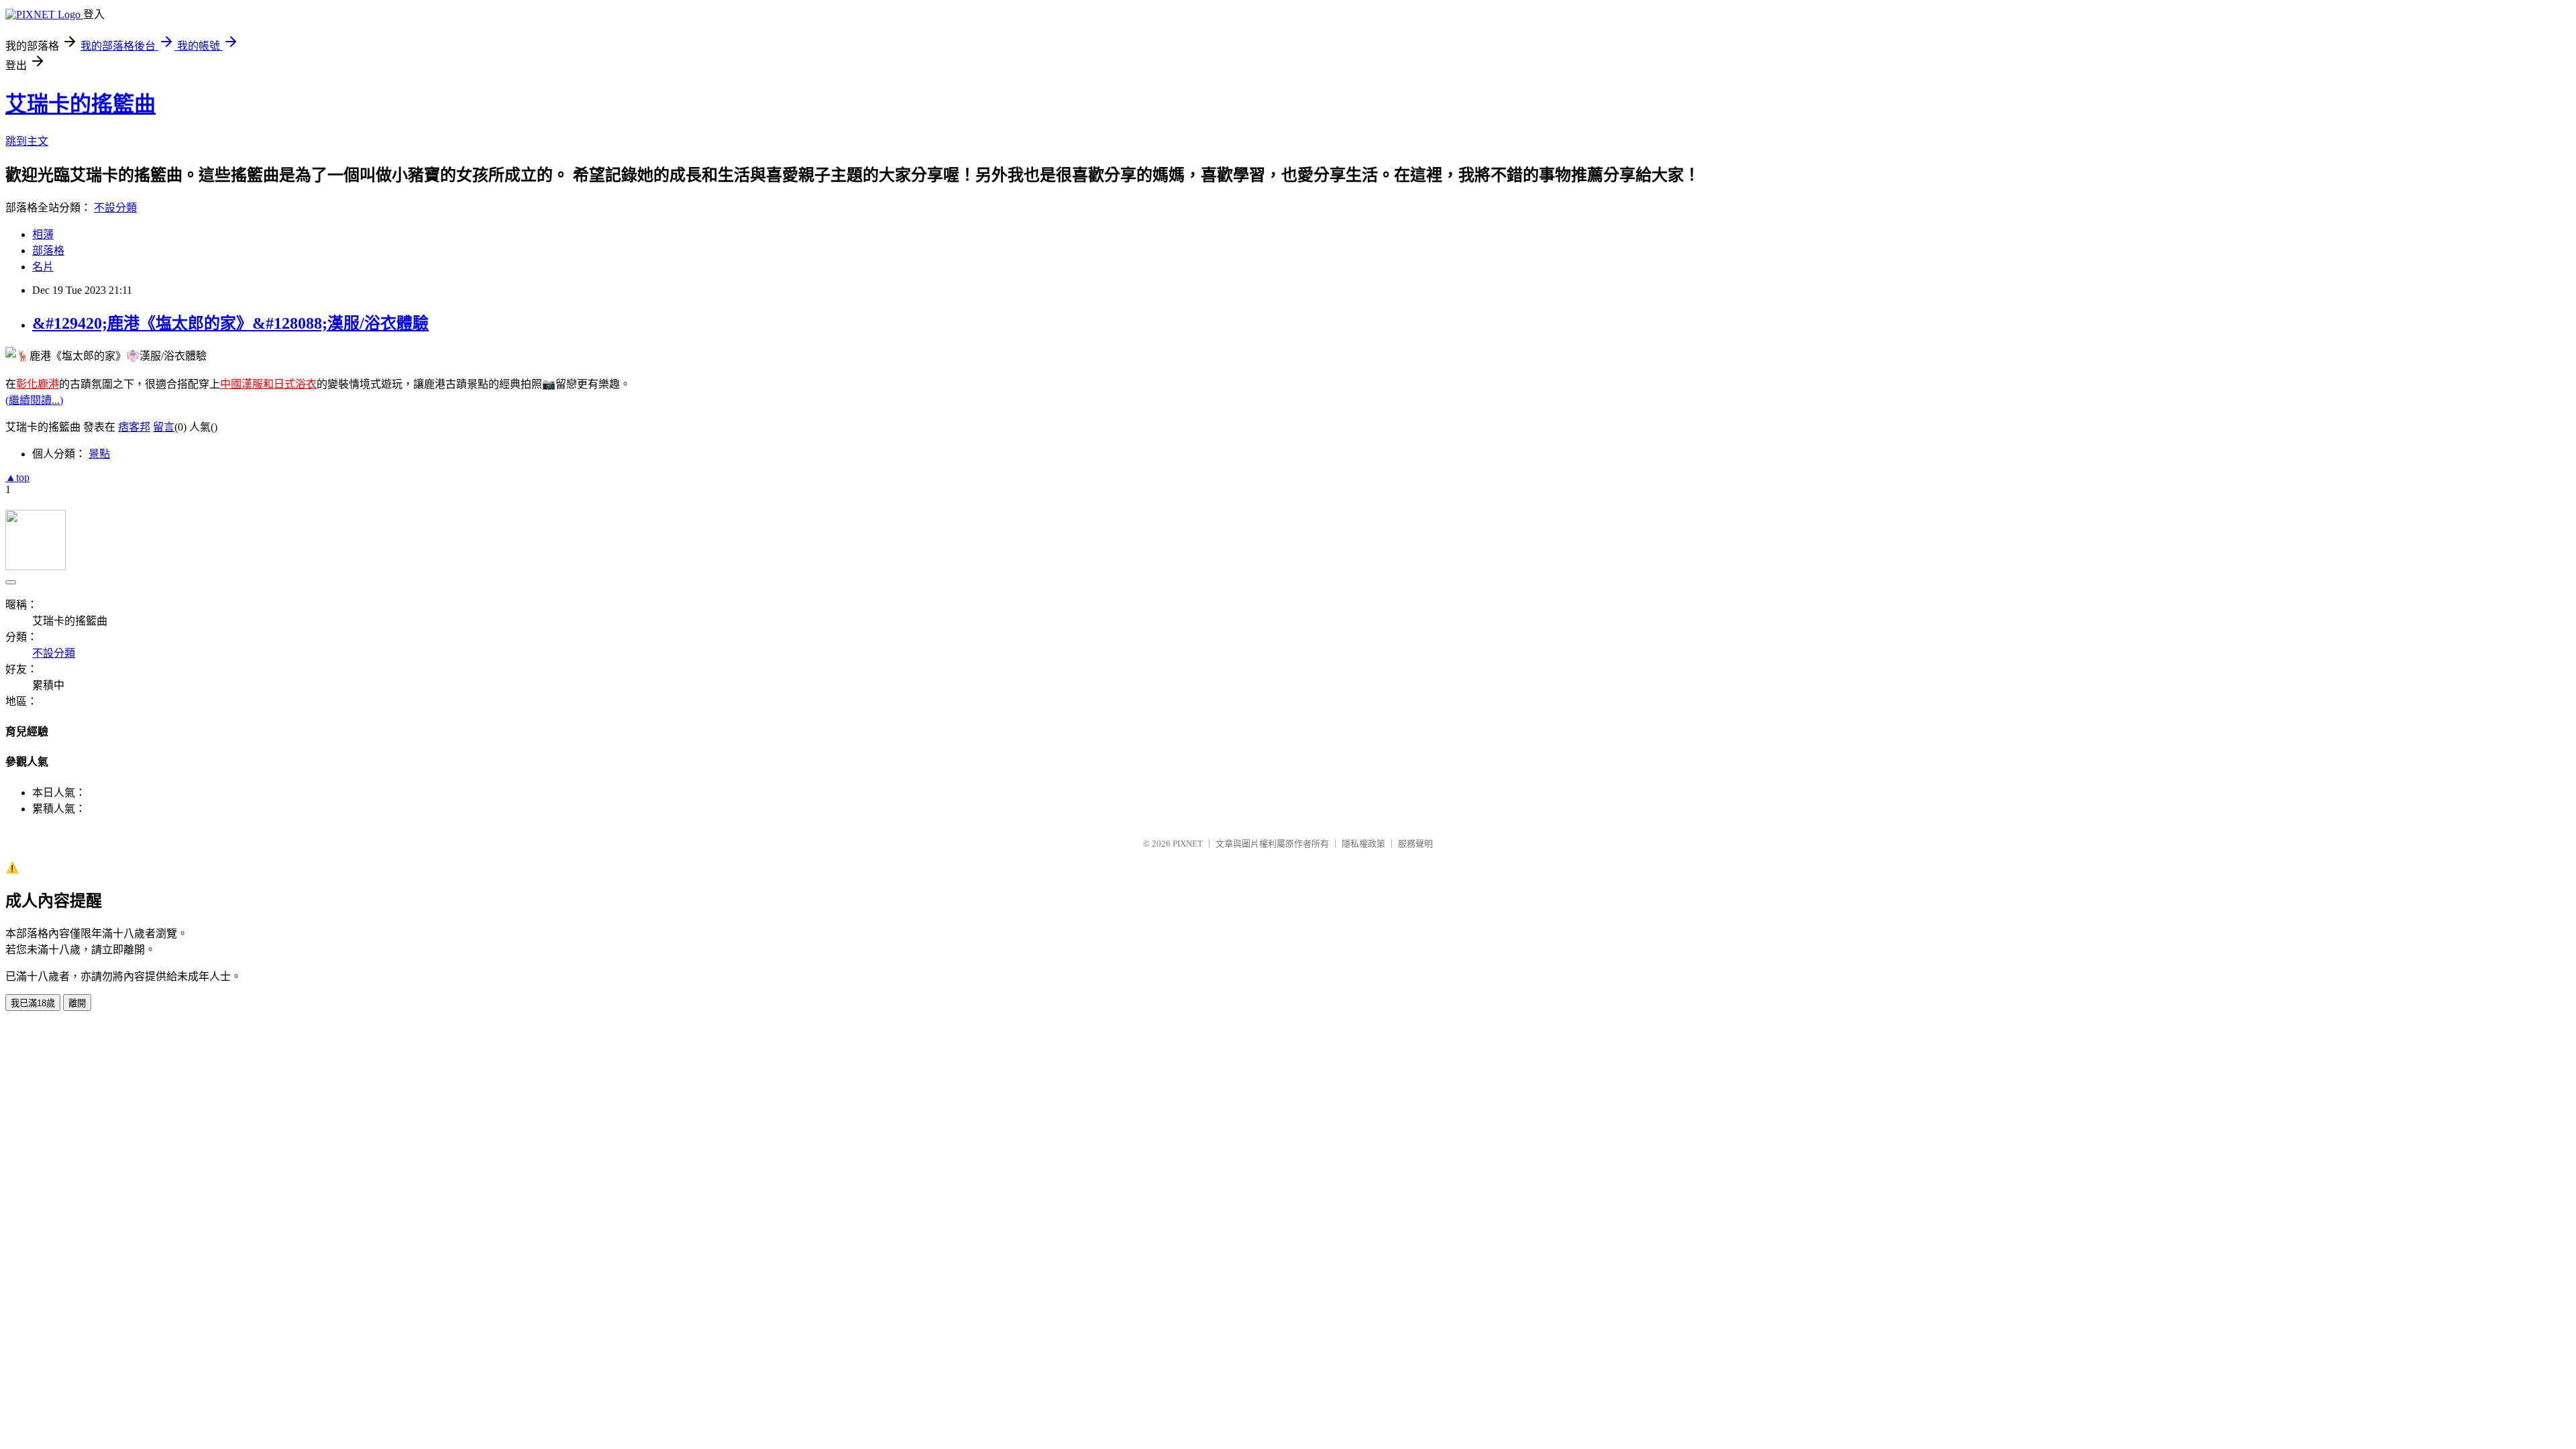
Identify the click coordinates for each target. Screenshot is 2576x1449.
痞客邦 (134, 427)
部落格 (48, 251)
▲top (17, 477)
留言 (164, 427)
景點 (99, 454)
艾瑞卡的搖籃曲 (80, 104)
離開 (77, 1003)
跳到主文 (27, 141)
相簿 (43, 234)
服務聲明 (1415, 844)
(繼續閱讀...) (34, 400)
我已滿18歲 (33, 1003)
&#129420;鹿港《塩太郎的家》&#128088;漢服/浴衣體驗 (230, 323)
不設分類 (115, 208)
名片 (43, 267)
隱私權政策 (1363, 844)
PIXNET (1188, 844)
